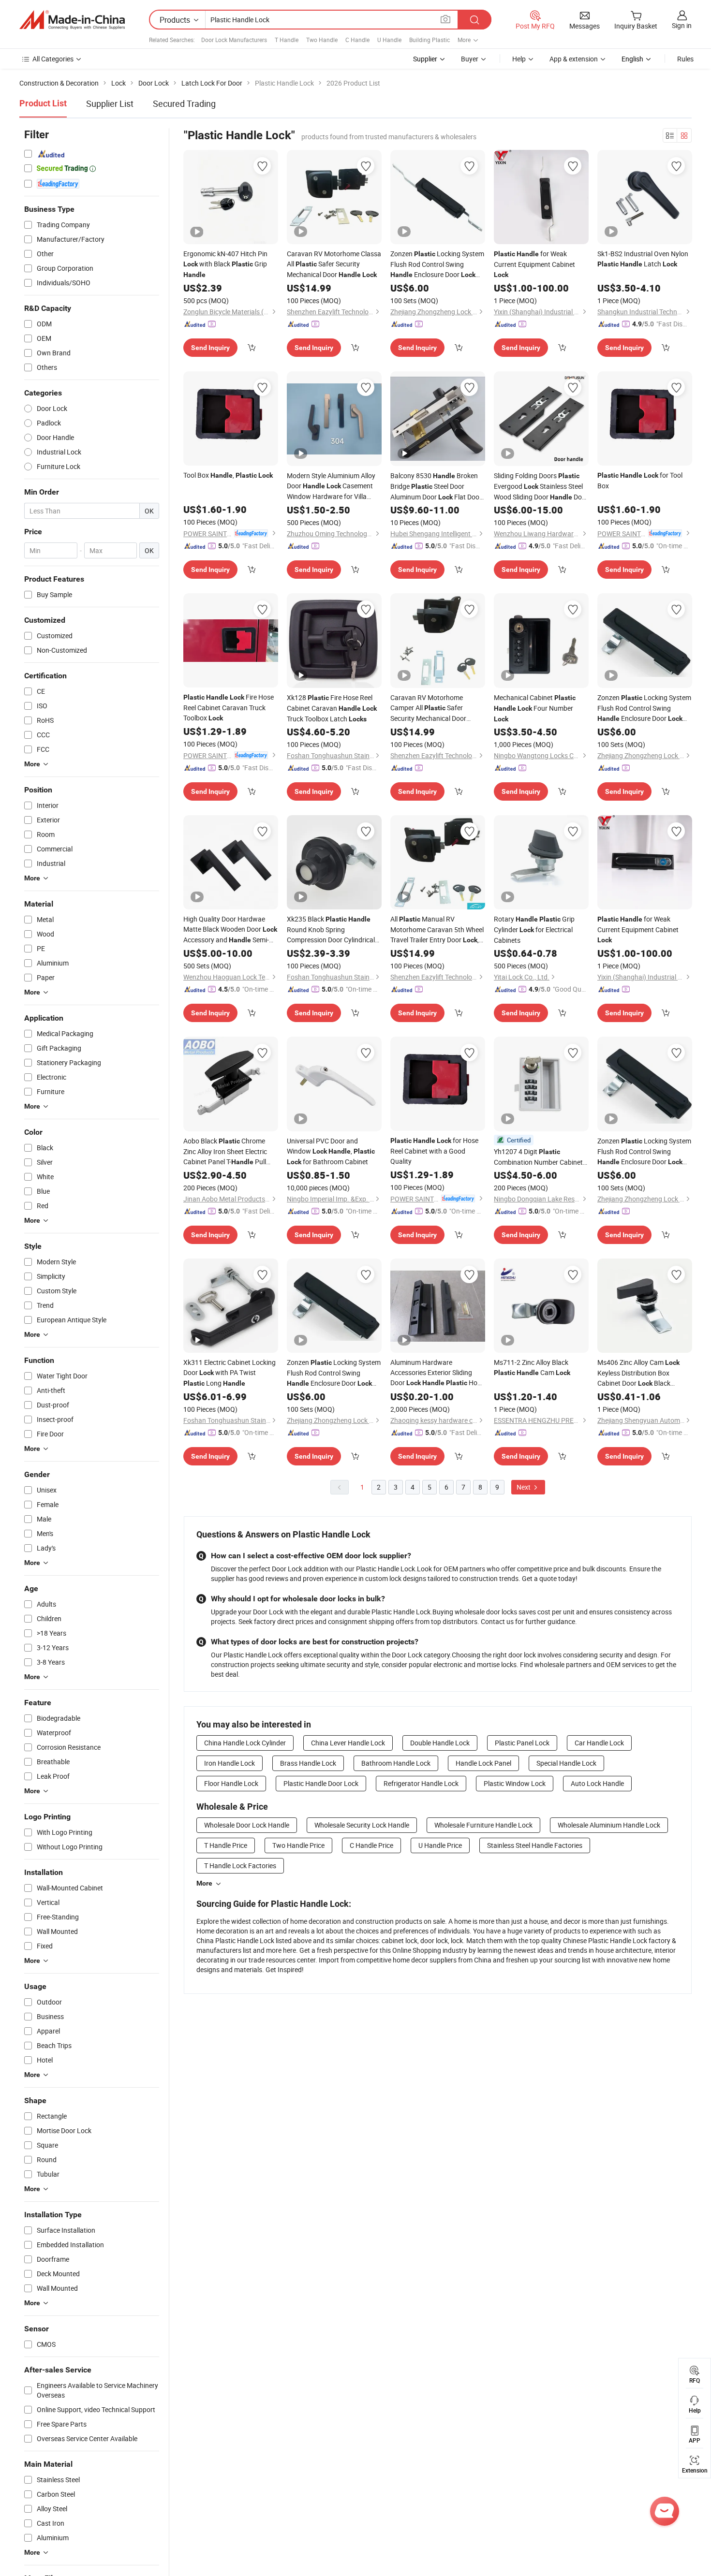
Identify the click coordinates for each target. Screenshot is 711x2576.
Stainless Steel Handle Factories (535, 1845)
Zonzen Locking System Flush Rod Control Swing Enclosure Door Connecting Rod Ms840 (644, 708)
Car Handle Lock (599, 1743)
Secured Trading (184, 103)
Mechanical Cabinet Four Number (535, 708)
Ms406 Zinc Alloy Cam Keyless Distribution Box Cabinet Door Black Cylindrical (644, 1373)
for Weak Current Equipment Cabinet (534, 264)
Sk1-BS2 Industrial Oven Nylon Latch (643, 259)
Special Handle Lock (566, 1763)
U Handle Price (440, 1845)
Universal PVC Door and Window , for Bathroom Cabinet (331, 1151)
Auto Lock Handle (597, 1783)
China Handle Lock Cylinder (245, 1743)
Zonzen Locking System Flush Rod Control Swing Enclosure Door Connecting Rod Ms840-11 (644, 1152)
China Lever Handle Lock (348, 1743)
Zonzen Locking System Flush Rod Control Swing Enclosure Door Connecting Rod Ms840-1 (334, 1373)
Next (524, 1487)
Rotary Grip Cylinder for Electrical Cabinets (534, 929)
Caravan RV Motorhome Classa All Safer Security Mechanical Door (334, 264)
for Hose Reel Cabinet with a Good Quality (434, 1151)
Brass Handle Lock (308, 1763)
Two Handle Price (298, 1845)
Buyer (470, 59)
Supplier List (110, 103)
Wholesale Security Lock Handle (362, 1825)
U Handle (389, 40)
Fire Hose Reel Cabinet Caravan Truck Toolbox (229, 707)
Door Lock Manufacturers (234, 40)
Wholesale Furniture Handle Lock (483, 1825)
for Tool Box (640, 480)
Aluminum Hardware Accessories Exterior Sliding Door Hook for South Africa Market (437, 1373)
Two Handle (322, 40)
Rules (685, 59)
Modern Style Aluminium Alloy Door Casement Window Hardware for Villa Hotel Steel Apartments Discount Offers (333, 486)
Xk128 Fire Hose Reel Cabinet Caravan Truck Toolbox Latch (332, 708)
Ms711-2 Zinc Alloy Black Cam (532, 1367)
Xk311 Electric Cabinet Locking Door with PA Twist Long (230, 1373)
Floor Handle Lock (231, 1783)
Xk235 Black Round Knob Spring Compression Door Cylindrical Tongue (331, 929)
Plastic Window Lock (515, 1783)
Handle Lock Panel (483, 1763)
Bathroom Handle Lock (396, 1763)
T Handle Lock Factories (240, 1866)
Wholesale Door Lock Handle (247, 1825)
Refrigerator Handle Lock (421, 1783)
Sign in (682, 25)
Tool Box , (228, 475)
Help (519, 59)
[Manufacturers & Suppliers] (72, 20)
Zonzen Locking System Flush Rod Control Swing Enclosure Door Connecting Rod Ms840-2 (437, 264)
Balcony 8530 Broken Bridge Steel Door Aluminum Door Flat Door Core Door (436, 487)
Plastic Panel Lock (522, 1743)
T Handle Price (226, 1845)
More (204, 1883)
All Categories (53, 59)
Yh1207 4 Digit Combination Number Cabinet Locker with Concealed (538, 1157)
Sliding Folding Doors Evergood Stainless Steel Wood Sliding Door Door (541, 487)
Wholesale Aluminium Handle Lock (609, 1825)
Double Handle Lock (440, 1743)
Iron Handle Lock (230, 1763)
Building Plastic (430, 40)
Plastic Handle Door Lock (321, 1783)
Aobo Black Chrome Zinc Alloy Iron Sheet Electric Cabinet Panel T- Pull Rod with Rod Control (225, 1152)
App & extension (574, 59)
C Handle (357, 40)
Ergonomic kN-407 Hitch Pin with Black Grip (225, 264)
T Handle (287, 40)
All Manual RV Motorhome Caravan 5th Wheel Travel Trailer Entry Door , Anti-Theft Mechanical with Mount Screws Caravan (437, 930)
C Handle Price (371, 1845)
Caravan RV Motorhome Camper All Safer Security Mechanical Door (428, 708)
